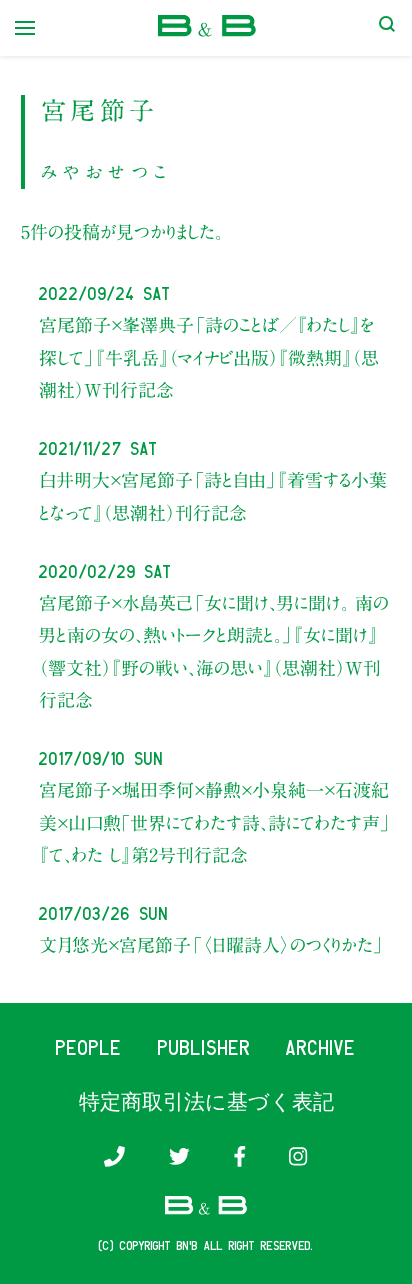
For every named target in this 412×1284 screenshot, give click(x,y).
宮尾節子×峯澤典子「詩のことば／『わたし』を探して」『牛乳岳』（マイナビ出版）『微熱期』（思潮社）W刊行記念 (209, 357)
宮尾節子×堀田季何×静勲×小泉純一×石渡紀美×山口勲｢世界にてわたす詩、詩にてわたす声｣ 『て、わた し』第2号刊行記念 (214, 822)
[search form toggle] (387, 28)
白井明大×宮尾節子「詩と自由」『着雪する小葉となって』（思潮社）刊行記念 (213, 496)
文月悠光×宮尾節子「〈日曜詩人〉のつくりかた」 (211, 945)
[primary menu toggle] (25, 28)
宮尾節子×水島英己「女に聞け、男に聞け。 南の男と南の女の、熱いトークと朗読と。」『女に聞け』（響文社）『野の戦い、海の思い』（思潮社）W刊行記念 (214, 651)
